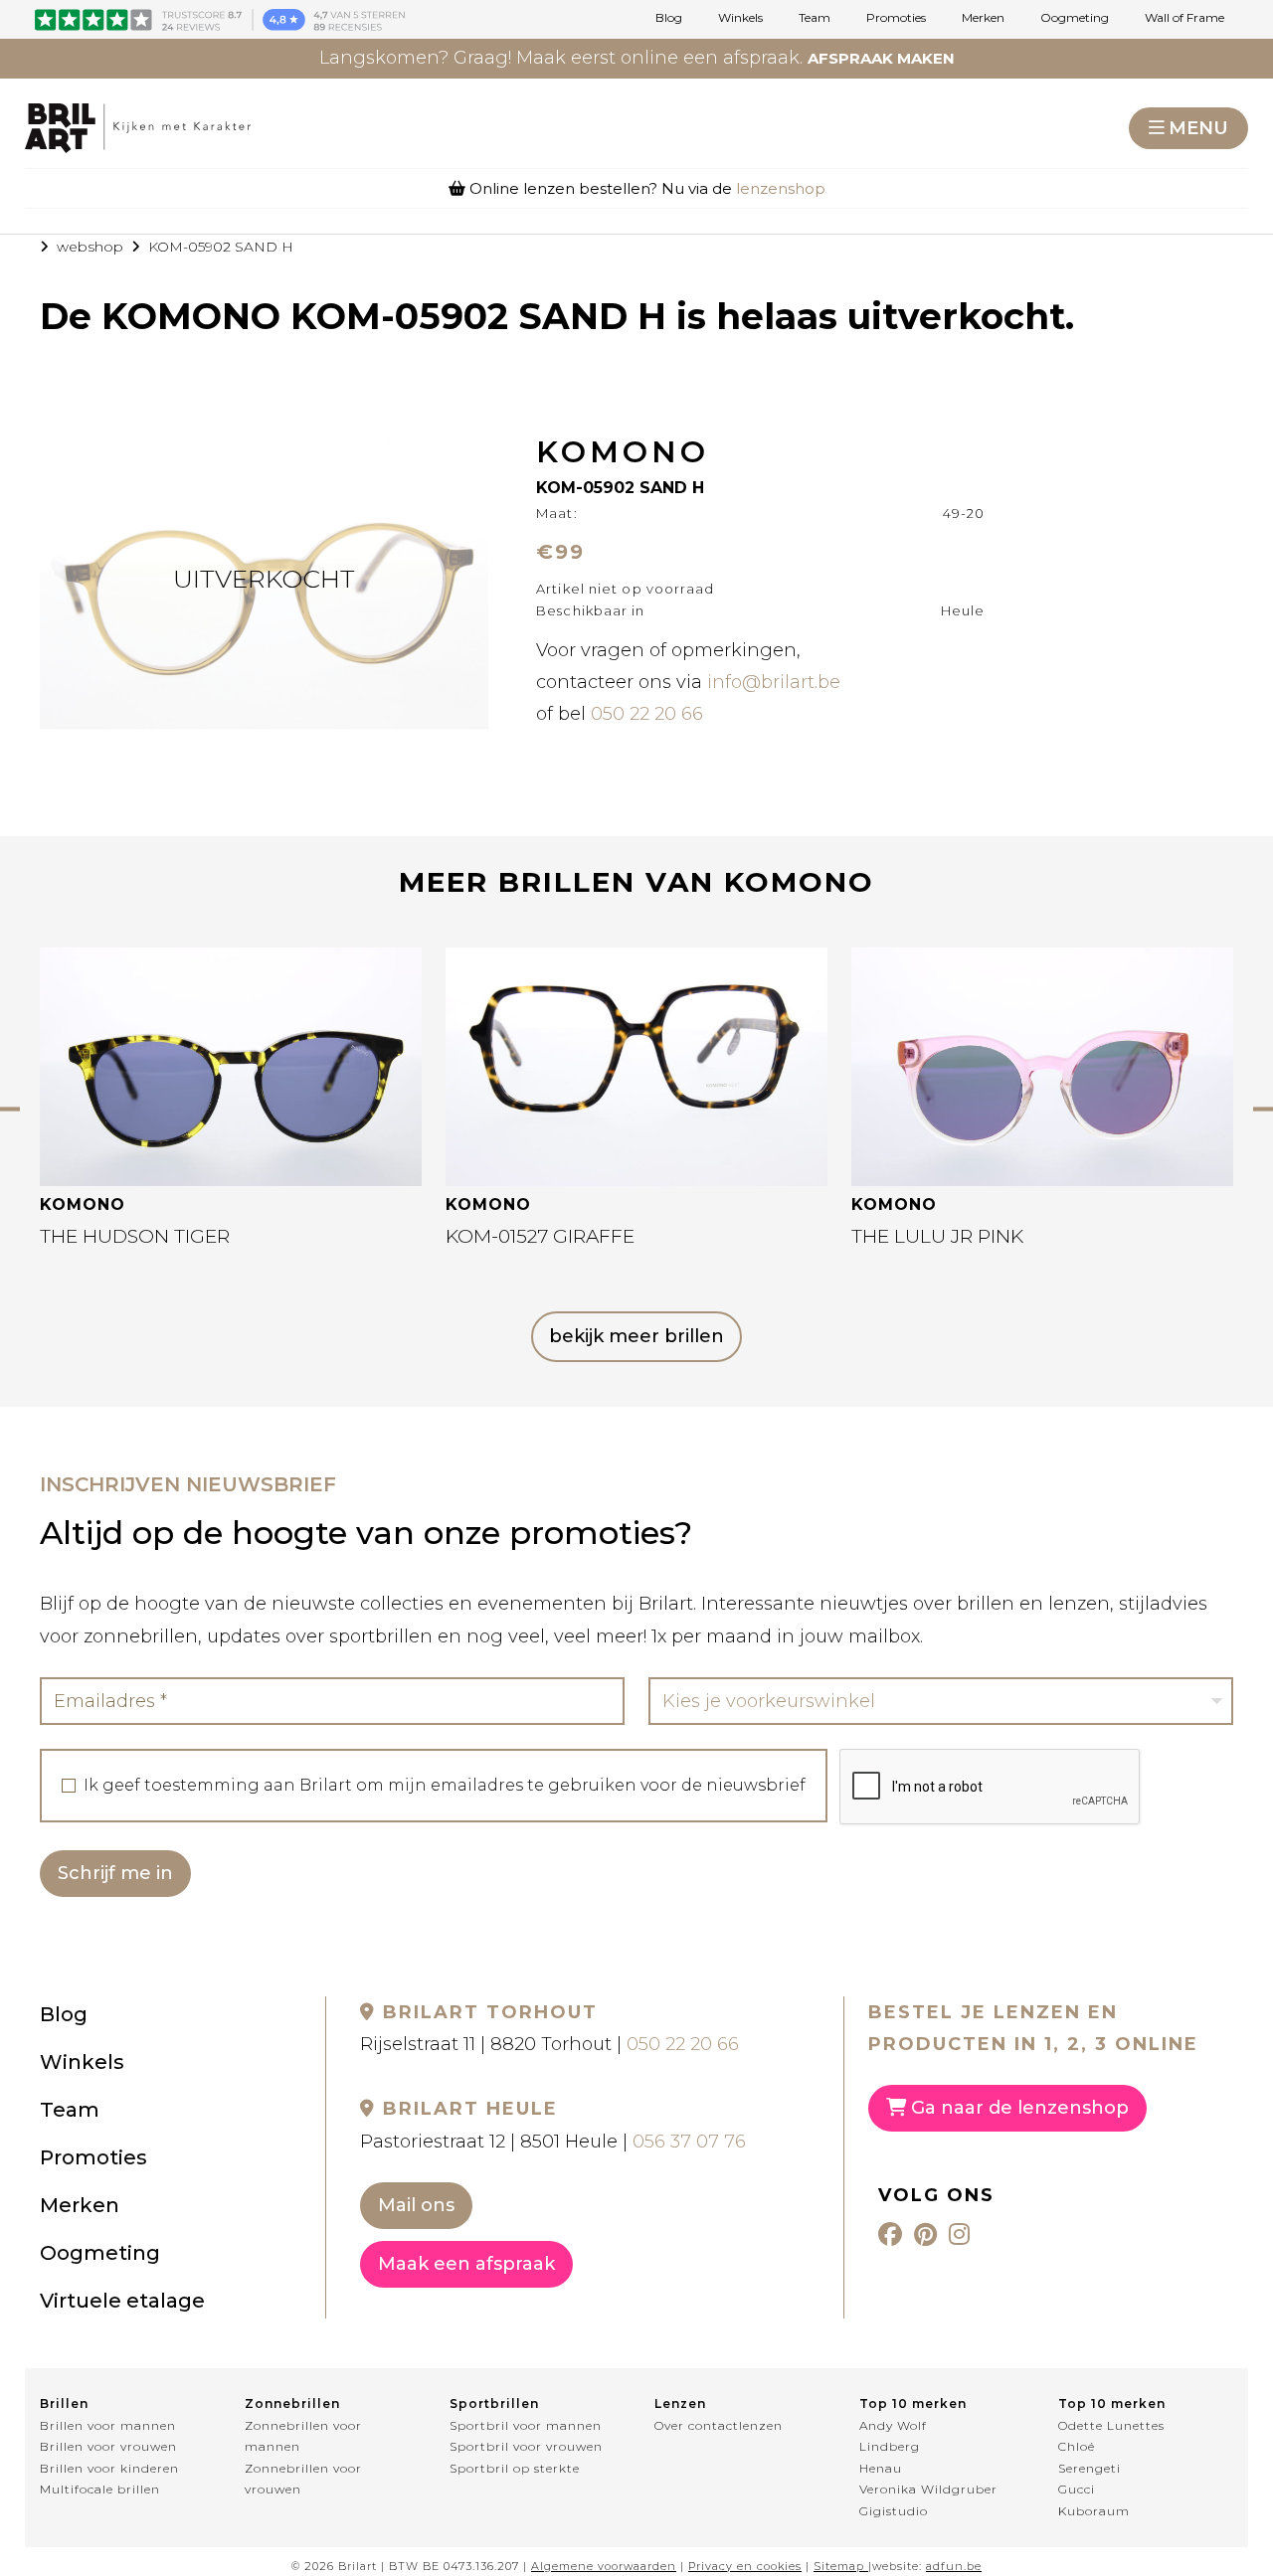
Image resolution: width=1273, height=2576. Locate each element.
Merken (983, 18)
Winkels (740, 18)
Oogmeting (1075, 18)
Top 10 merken (913, 2404)
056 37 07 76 (689, 2142)
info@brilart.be (774, 682)
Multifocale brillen (100, 2489)
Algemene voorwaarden (604, 2566)
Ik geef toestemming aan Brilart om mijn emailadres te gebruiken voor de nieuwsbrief (445, 1786)
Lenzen (680, 2404)
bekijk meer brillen (636, 1336)
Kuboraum (1094, 2511)
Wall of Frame (1184, 18)
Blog (669, 18)
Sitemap (839, 2566)
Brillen (64, 2404)
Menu (1198, 128)
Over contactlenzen (719, 2425)
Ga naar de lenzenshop (1017, 2108)
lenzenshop (781, 188)
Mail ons (416, 2205)
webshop (90, 247)
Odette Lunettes (1111, 2425)
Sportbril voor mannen (526, 2425)
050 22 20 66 (647, 714)
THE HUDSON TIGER (135, 1236)
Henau (881, 2468)
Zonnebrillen (292, 2404)
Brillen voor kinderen (109, 2468)
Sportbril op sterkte (515, 2468)
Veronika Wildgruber (928, 2489)
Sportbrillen (494, 2404)
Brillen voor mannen (108, 2425)
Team (815, 18)
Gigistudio (894, 2511)
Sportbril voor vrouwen (526, 2446)
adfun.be (954, 2566)
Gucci (1077, 2489)
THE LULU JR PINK (937, 1236)
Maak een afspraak (466, 2264)
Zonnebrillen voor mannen (303, 2436)
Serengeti (1090, 2468)
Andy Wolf (893, 2425)
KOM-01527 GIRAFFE (540, 1236)
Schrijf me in (115, 1873)
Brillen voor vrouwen (108, 2446)
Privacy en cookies (745, 2566)
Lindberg (890, 2446)
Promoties (896, 18)
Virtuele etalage (122, 2301)
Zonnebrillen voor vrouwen (303, 2479)
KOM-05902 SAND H (221, 247)
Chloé (1077, 2446)
